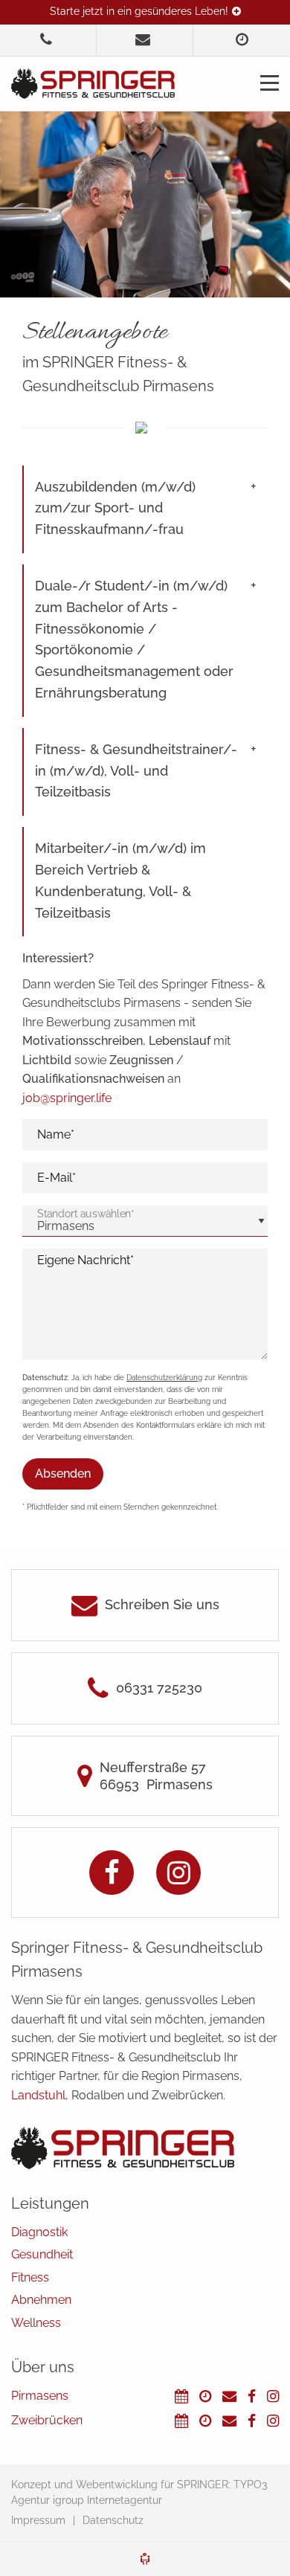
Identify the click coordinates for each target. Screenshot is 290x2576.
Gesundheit (42, 2254)
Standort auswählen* (86, 1214)
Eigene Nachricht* (86, 1260)
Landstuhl (38, 2095)
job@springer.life (67, 1098)
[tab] (146, 509)
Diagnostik (39, 2232)
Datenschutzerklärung (164, 1378)
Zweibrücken (47, 2420)
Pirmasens (40, 2396)
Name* (56, 1134)
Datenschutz (113, 2520)
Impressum (38, 2520)
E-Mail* (57, 1178)
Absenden (63, 1474)
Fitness (30, 2277)
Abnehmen (41, 2300)
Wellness (36, 2323)
